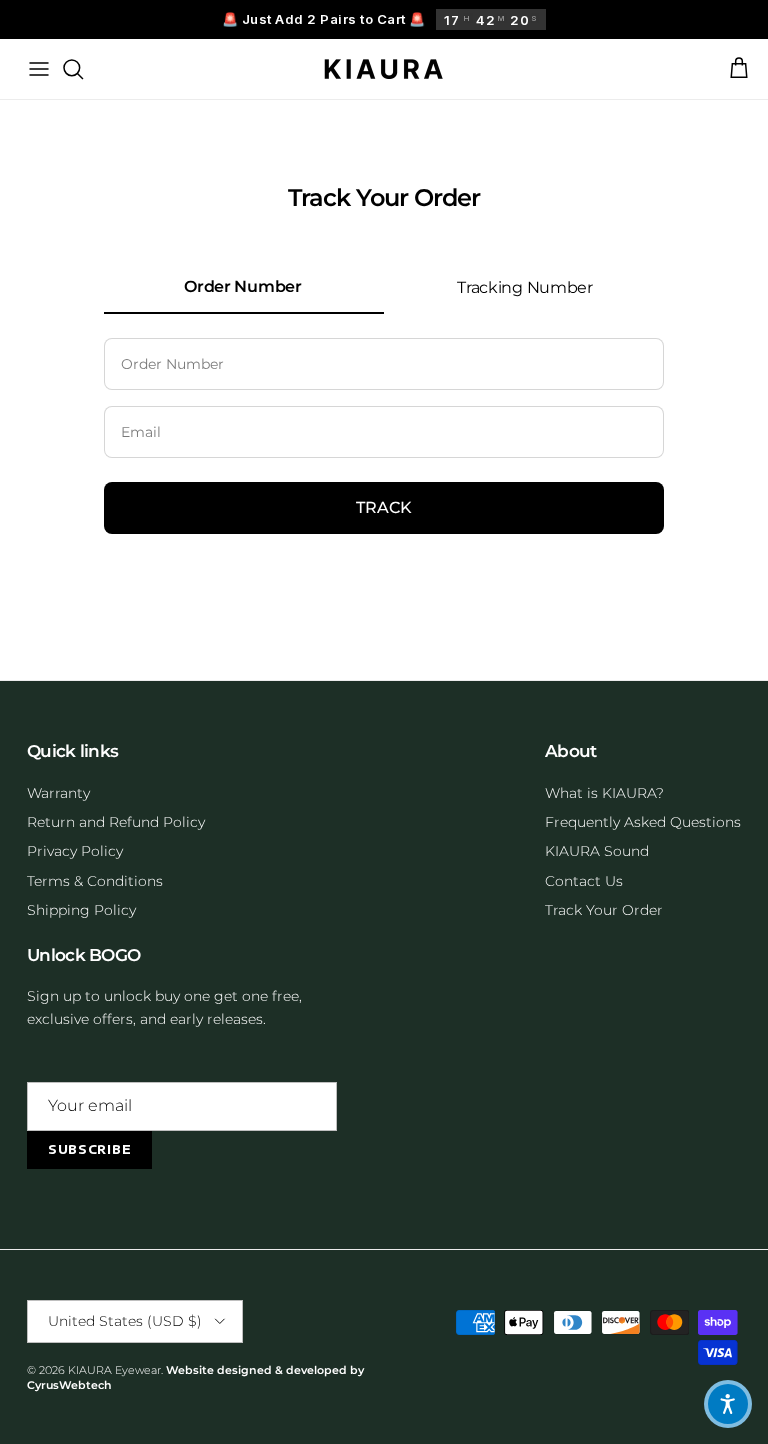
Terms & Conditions (95, 881)
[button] (728, 1404)
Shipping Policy (81, 910)
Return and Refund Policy (116, 822)
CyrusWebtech (69, 1385)
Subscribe (89, 1149)
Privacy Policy (75, 851)
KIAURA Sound (597, 851)
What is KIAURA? (604, 793)
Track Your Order (604, 910)
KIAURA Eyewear (114, 1370)
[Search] (73, 69)
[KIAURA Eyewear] (384, 69)
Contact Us (584, 881)
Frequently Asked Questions (643, 822)
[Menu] (39, 69)
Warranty (58, 793)
